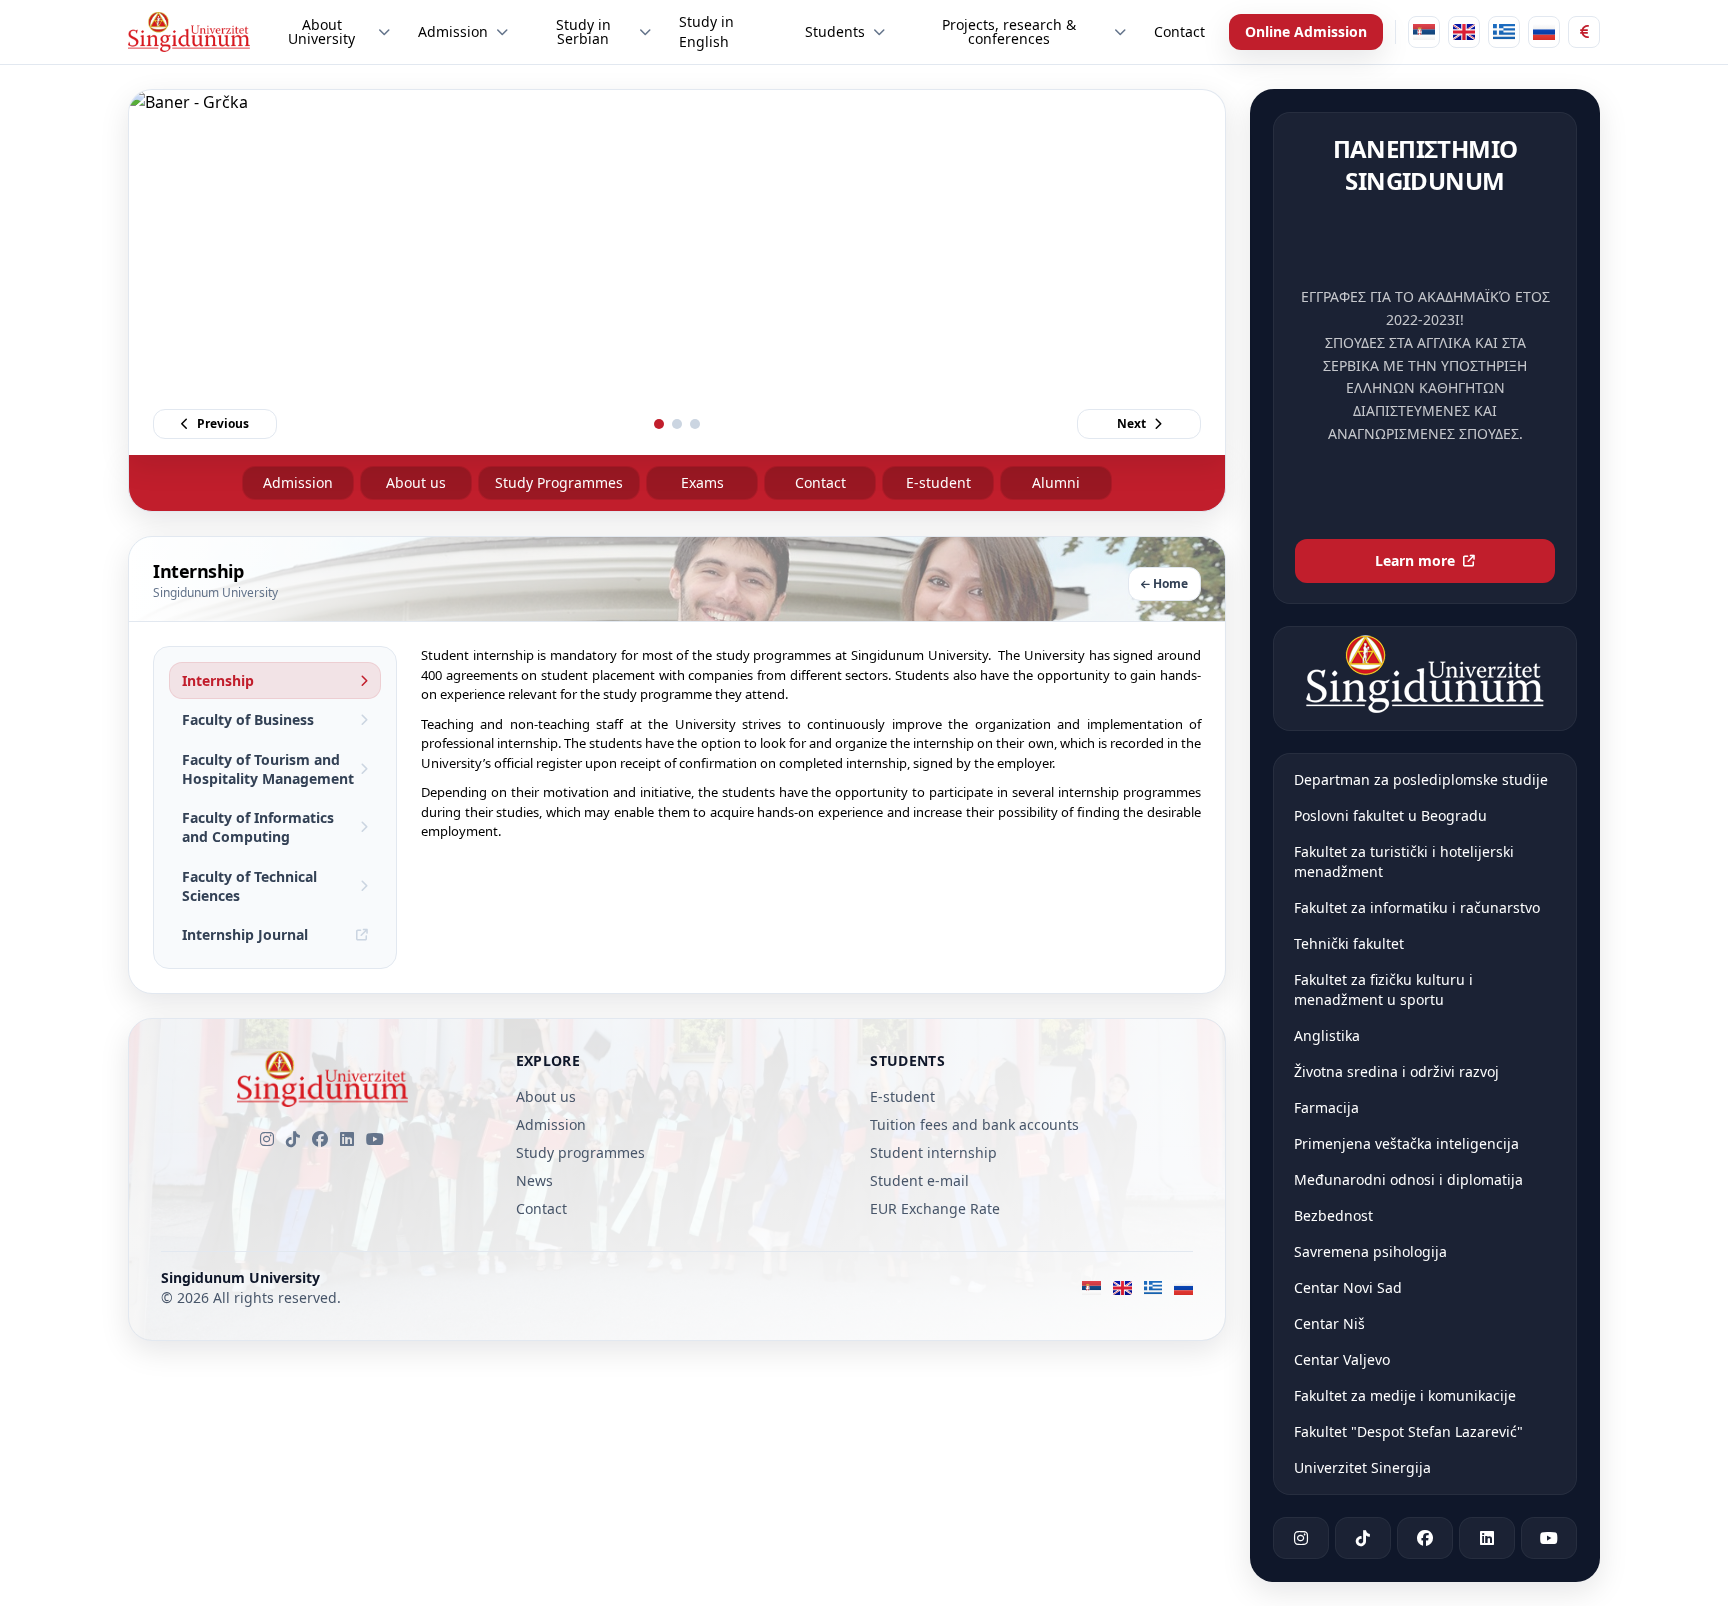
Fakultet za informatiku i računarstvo (1417, 907)
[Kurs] (1584, 32)
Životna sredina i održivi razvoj (1396, 1071)
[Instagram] (267, 1139)
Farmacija (1326, 1107)
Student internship (933, 1152)
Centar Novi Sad (1348, 1287)
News (534, 1180)
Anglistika (1327, 1035)
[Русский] (1544, 32)
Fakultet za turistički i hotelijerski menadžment (1404, 861)
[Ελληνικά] (1504, 32)
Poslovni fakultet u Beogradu (1390, 815)
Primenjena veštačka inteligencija (1406, 1143)
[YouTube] (375, 1139)
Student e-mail (919, 1180)
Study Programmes (559, 482)
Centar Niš (1329, 1323)
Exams (702, 482)
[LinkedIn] (347, 1139)
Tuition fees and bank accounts (974, 1124)
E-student (938, 482)
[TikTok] (293, 1139)
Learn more (1415, 560)
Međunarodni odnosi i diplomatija (1408, 1179)
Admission (298, 482)
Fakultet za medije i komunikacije (1405, 1395)
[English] (1464, 32)
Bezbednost (1333, 1215)
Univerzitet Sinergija (1362, 1467)
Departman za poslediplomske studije (1421, 779)
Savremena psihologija (1370, 1251)
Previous (223, 423)
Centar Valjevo (1342, 1359)
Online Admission (1306, 31)
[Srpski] (1424, 32)
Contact (820, 482)
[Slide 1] (659, 424)
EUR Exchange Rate (935, 1208)
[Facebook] (320, 1139)
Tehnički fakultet (1349, 943)
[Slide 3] (695, 424)
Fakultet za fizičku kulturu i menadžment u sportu (1383, 989)
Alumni (1056, 482)
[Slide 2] (677, 424)
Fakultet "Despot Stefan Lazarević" (1408, 1431)
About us (416, 482)
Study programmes (580, 1152)
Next (1131, 423)
